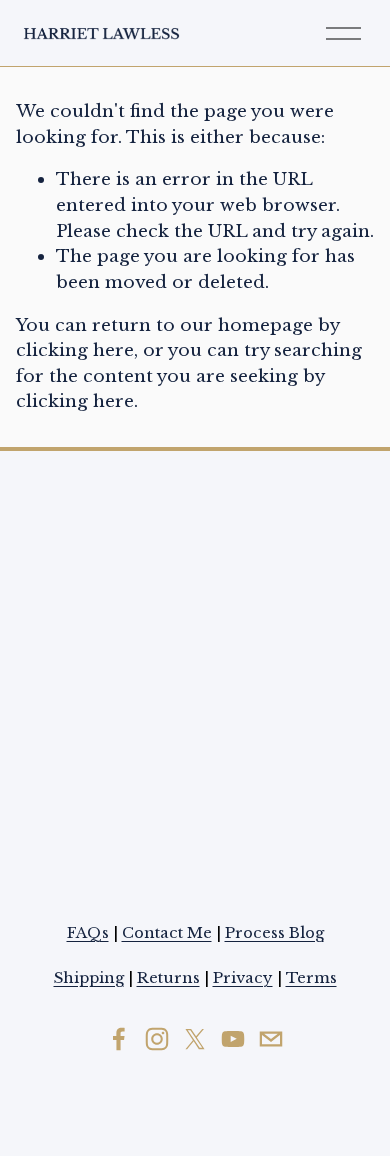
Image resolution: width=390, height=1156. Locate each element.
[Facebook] (119, 1039)
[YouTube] (233, 1039)
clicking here (75, 350)
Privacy (243, 978)
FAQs (88, 933)
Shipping (89, 978)
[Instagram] (157, 1039)
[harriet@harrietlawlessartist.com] (271, 1039)
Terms (311, 978)
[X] (195, 1039)
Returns (168, 978)
